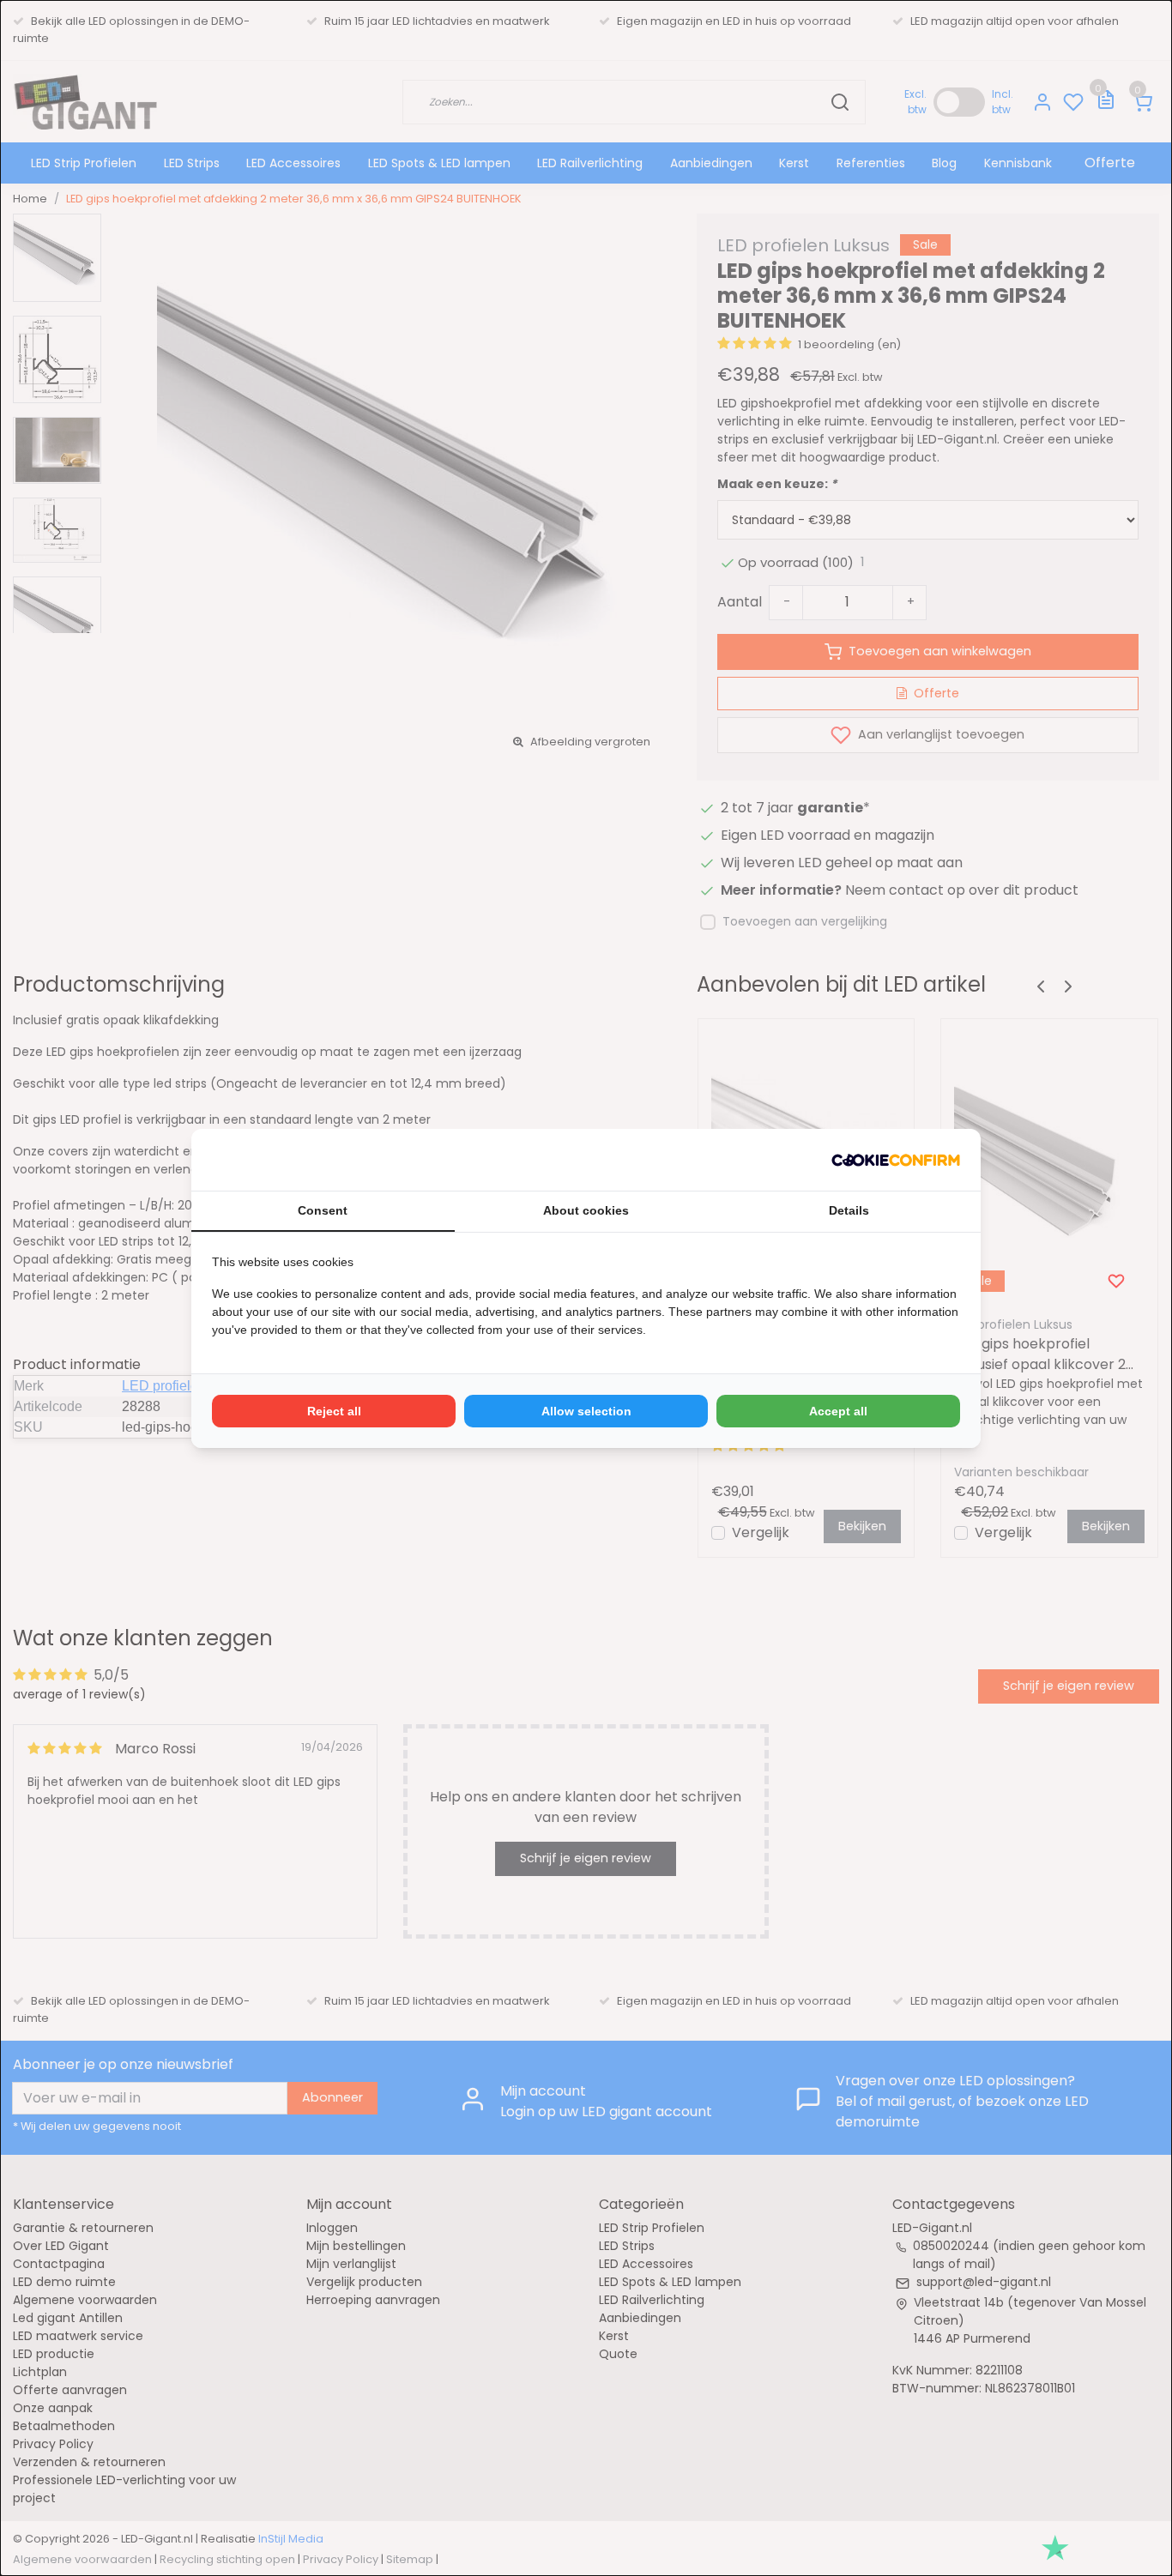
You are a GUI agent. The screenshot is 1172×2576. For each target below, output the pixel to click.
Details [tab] (849, 1210)
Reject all (334, 1411)
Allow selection (586, 1411)
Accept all (838, 1411)
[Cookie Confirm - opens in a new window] (896, 1160)
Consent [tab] (323, 1210)
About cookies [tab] (586, 1210)
